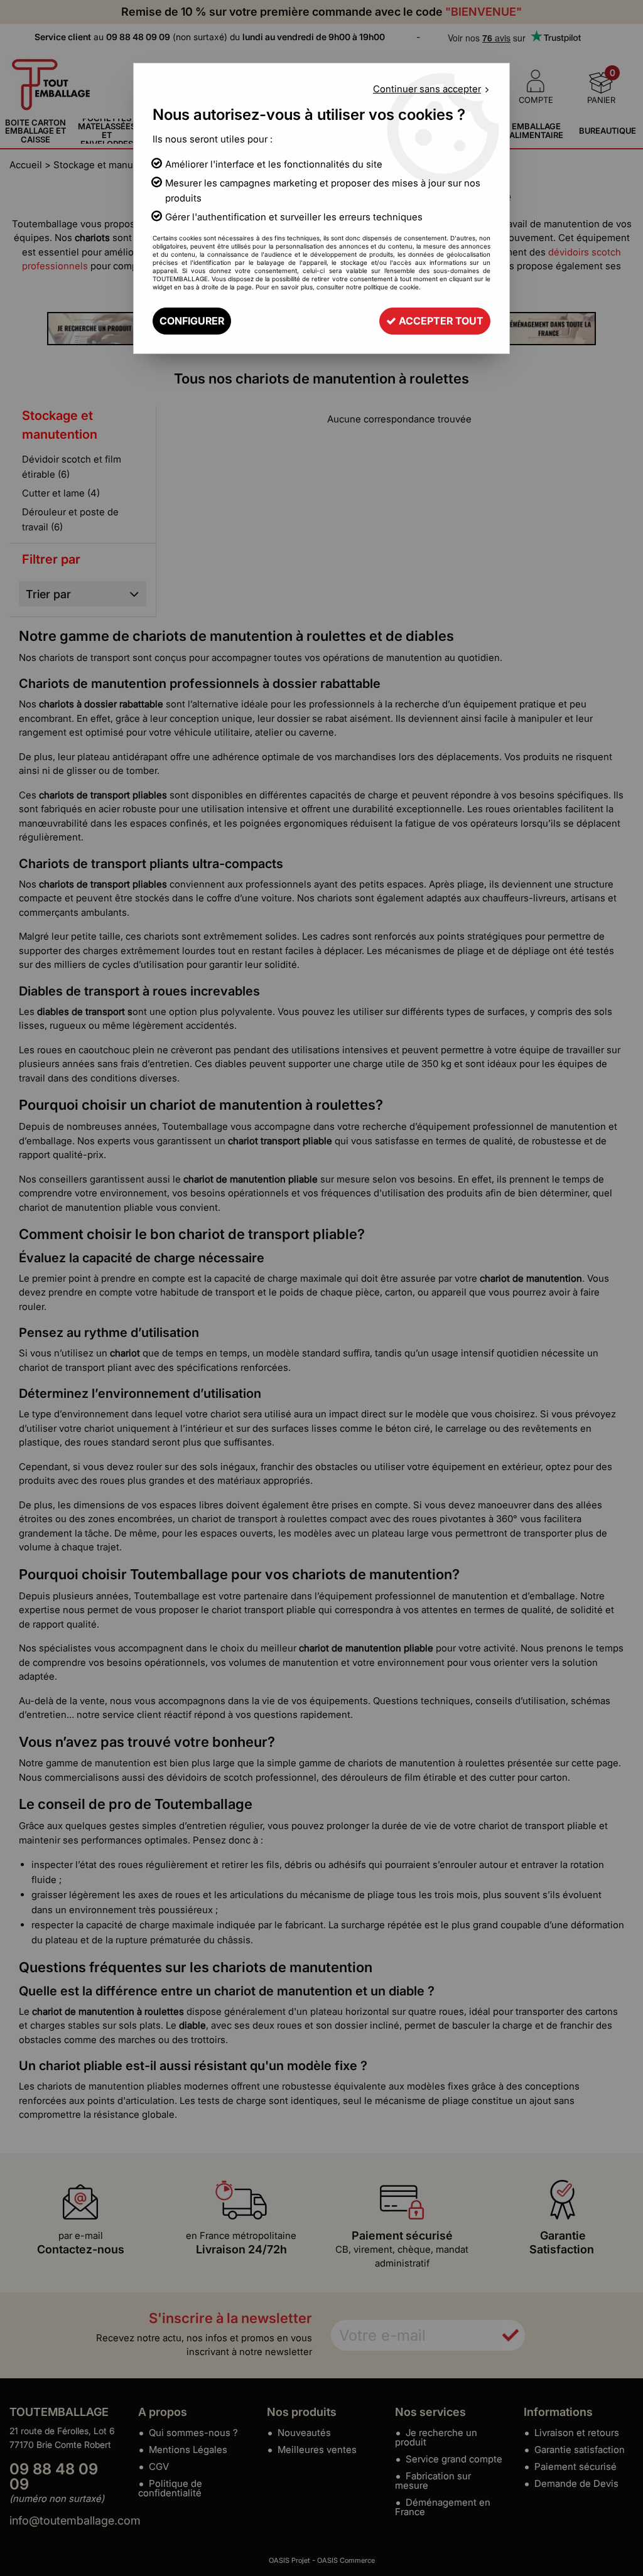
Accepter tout (440, 321)
